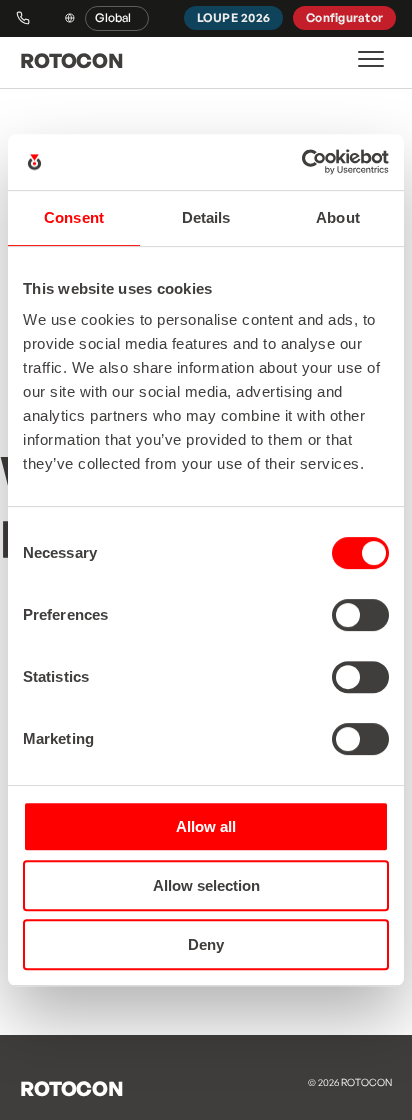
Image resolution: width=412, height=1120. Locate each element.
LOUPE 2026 (233, 17)
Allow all (206, 826)
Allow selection (206, 885)
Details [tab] (206, 217)
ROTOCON (71, 60)
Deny (206, 944)
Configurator (344, 17)
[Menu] (371, 59)
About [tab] (338, 217)
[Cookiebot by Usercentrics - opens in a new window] (301, 162)
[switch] (360, 615)
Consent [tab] (74, 217)
